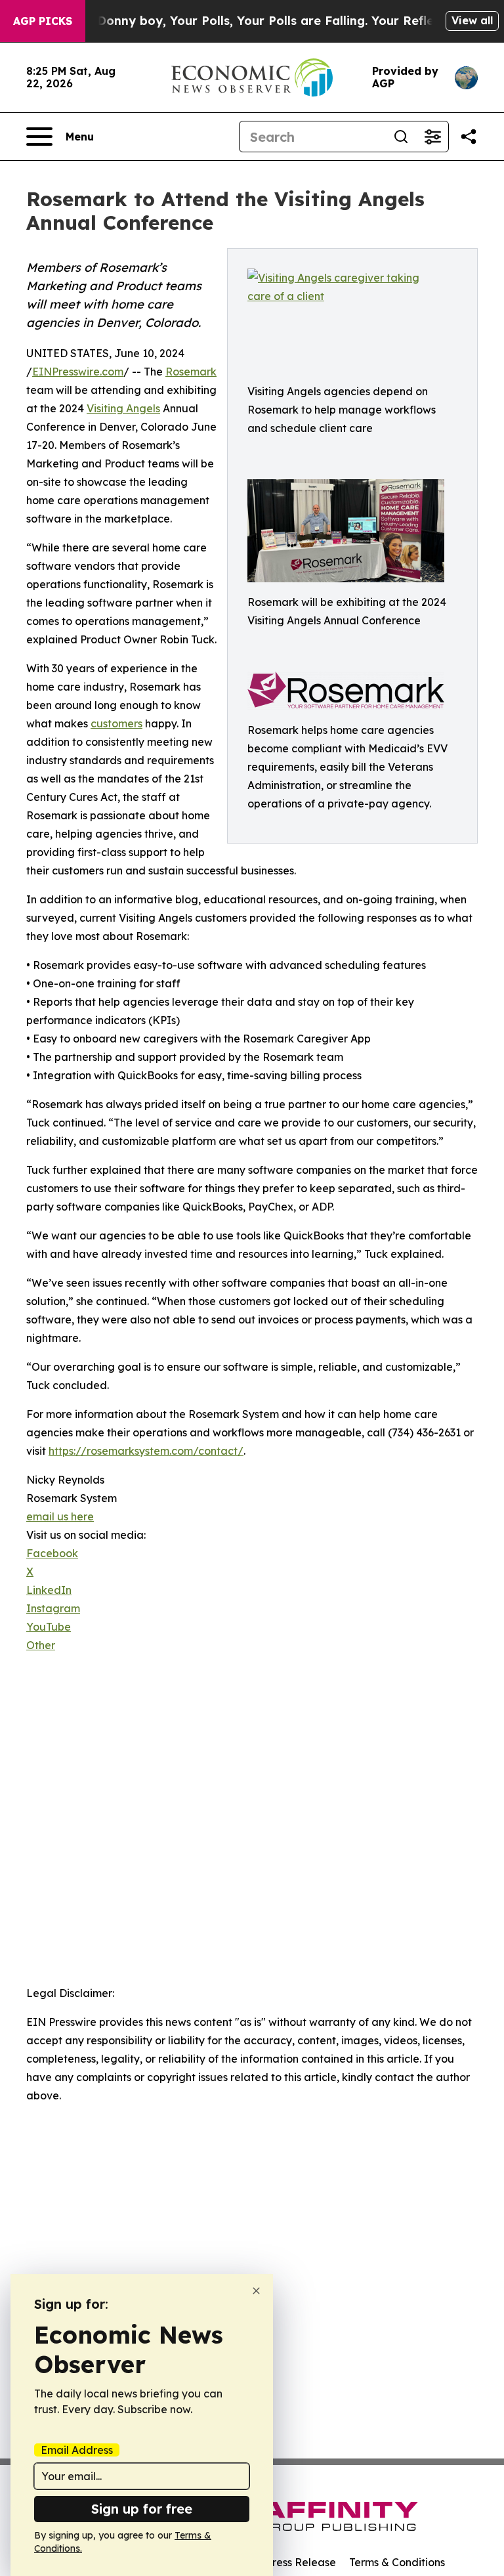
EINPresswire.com (78, 372)
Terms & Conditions (397, 2562)
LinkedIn (49, 1590)
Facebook (52, 1553)
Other (41, 1645)
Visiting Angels (123, 408)
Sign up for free (142, 2509)
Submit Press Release (282, 2562)
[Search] (401, 137)
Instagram (53, 1608)
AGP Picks (43, 21)
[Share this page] (469, 137)
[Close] (256, 2291)
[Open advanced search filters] (432, 137)
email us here (60, 1516)
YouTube (49, 1627)
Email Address (77, 2450)
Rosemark (191, 372)
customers (116, 723)
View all (472, 20)
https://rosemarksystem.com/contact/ (146, 1451)
